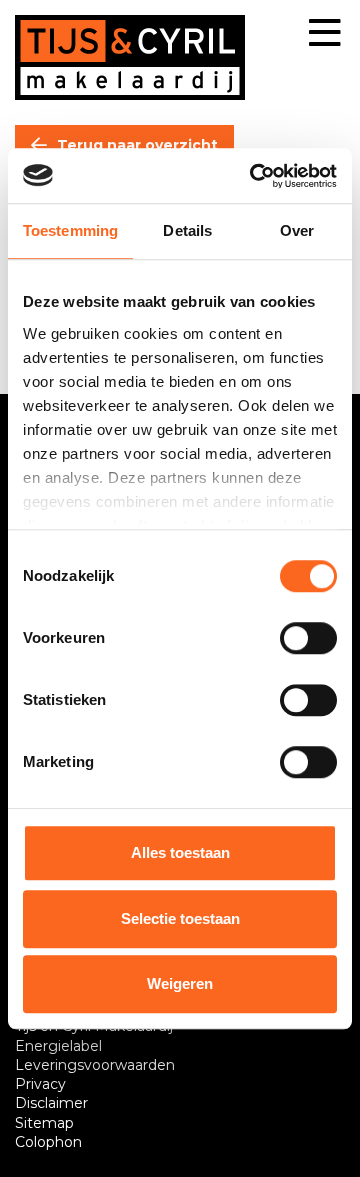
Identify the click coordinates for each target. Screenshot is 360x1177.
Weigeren (180, 983)
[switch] (308, 638)
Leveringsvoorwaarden (95, 1065)
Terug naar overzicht (137, 145)
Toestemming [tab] (70, 230)
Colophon (48, 1142)
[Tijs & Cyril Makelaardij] (130, 57)
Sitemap (44, 1123)
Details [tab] (187, 230)
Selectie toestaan (180, 918)
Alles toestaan (180, 852)
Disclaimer (51, 1103)
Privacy (40, 1084)
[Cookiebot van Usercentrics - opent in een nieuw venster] (254, 176)
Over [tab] (297, 230)
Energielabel (58, 1046)
